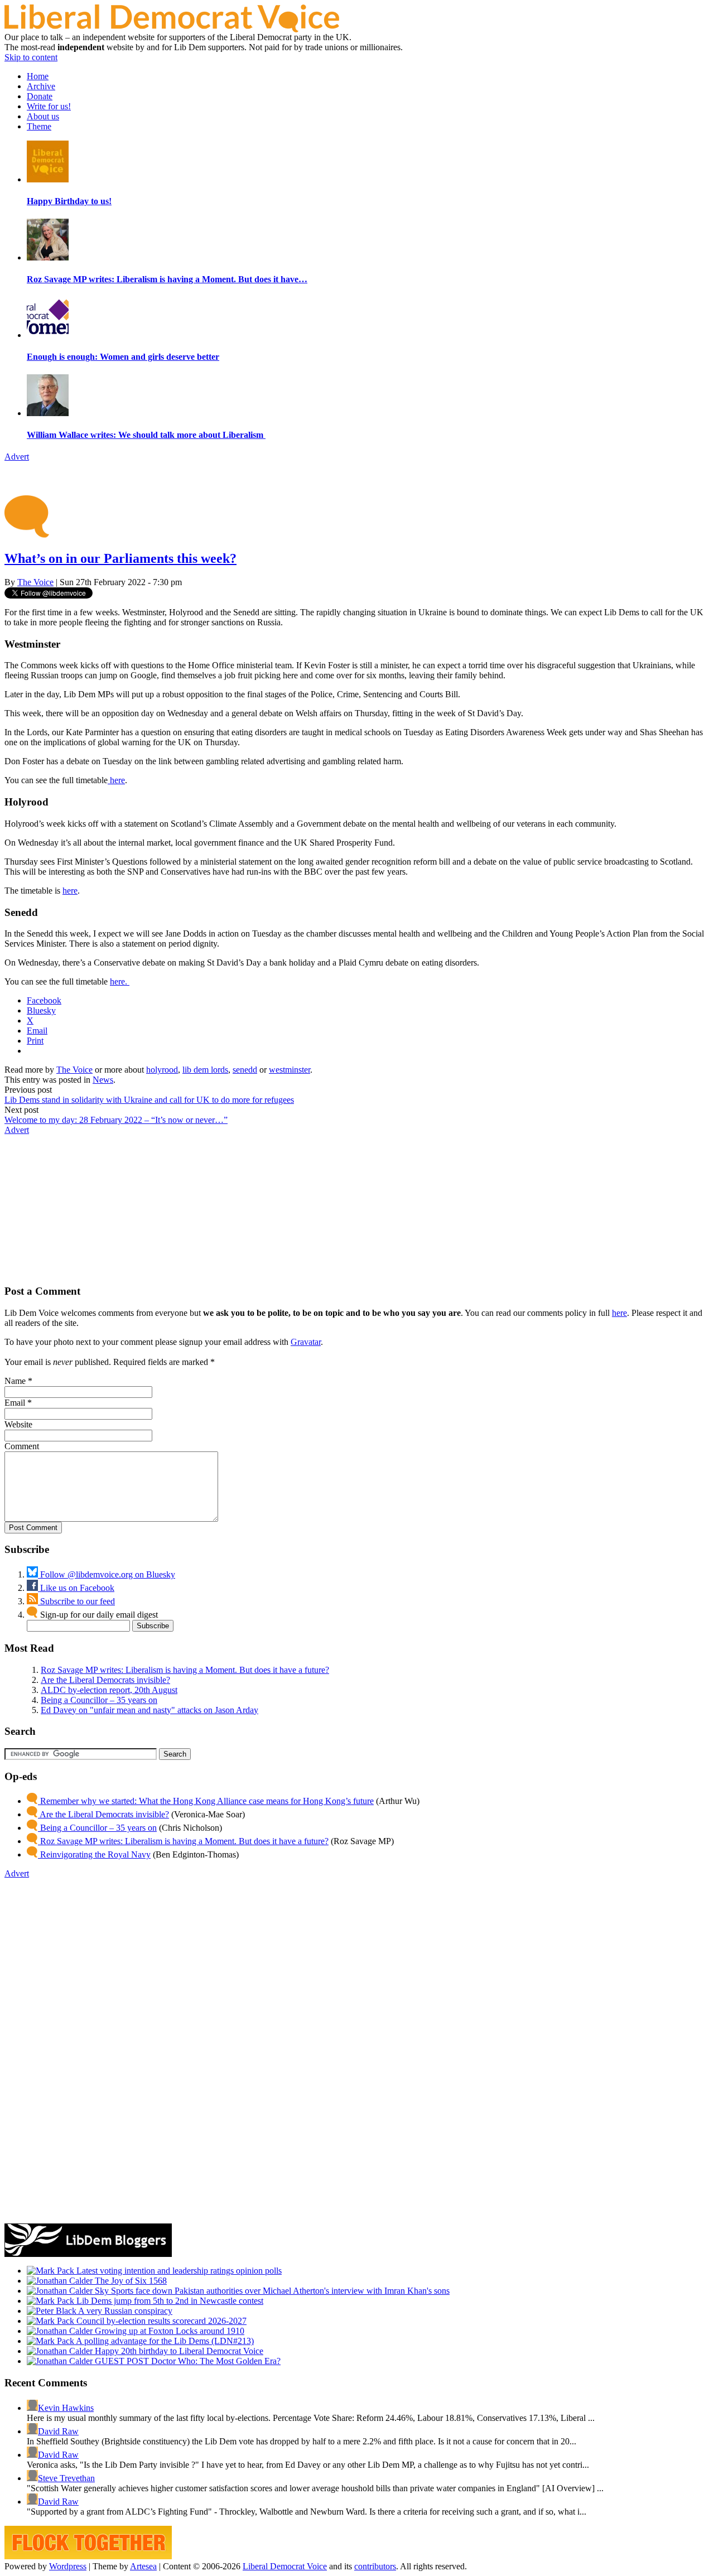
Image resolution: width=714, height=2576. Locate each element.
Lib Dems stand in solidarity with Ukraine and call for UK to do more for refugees (149, 1100)
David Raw (58, 2431)
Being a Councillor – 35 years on (99, 1700)
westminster (290, 1070)
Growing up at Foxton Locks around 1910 (168, 2331)
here (116, 780)
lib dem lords (205, 1070)
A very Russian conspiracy (124, 2311)
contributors (375, 2566)
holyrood (162, 1070)
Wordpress (68, 2566)
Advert (17, 457)
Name (15, 1381)
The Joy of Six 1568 (130, 2281)
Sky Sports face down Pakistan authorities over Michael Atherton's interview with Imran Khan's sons (271, 2291)
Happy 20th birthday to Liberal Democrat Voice (178, 2351)
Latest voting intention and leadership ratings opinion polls (178, 2271)
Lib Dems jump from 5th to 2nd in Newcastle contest (169, 2301)
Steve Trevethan (66, 2478)
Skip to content (31, 57)
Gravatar (306, 1342)
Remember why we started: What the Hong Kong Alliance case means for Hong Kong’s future (206, 1801)
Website (18, 1424)
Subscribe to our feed (76, 1601)
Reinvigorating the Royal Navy (94, 1854)
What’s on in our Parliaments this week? (120, 558)
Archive (41, 86)
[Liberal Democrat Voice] (172, 29)
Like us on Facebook (76, 1588)
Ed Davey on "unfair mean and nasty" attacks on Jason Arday (149, 1710)
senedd (245, 1070)
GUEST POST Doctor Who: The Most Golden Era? (187, 2361)
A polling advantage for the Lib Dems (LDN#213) (164, 2341)
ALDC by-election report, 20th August (109, 1690)
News (103, 1080)
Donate (40, 96)
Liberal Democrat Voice (285, 2566)
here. (120, 981)
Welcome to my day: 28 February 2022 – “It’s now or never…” (116, 1120)
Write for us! (49, 106)
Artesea (143, 2566)
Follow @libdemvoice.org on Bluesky (107, 1574)
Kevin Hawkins (66, 2408)
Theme (39, 126)
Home (38, 76)
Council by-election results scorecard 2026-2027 (160, 2321)
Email (15, 1403)
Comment (22, 1446)
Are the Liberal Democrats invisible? (105, 1680)
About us (43, 116)
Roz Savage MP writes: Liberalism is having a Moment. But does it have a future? (185, 1670)
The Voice (35, 582)
